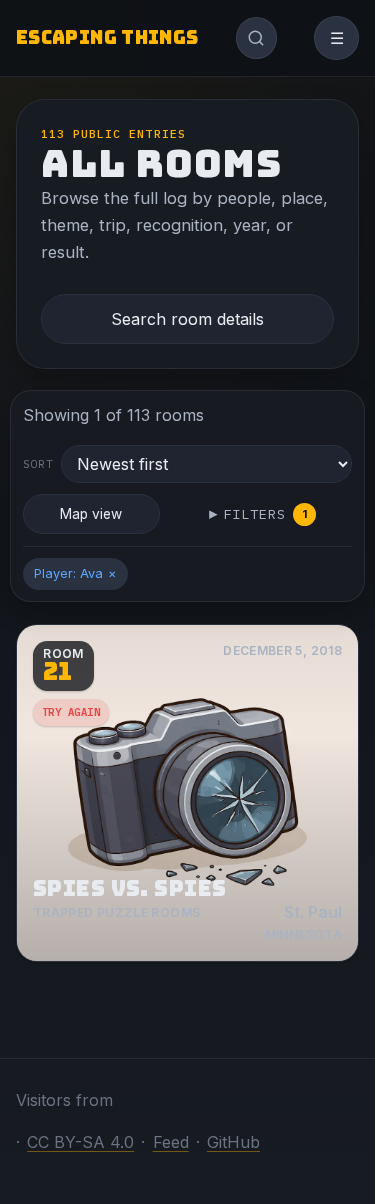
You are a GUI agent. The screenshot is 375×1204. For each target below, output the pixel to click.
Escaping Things (107, 37)
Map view (91, 514)
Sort (38, 464)
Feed (171, 1142)
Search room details (187, 319)
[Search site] (257, 38)
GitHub (233, 1142)
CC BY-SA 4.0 (80, 1142)
